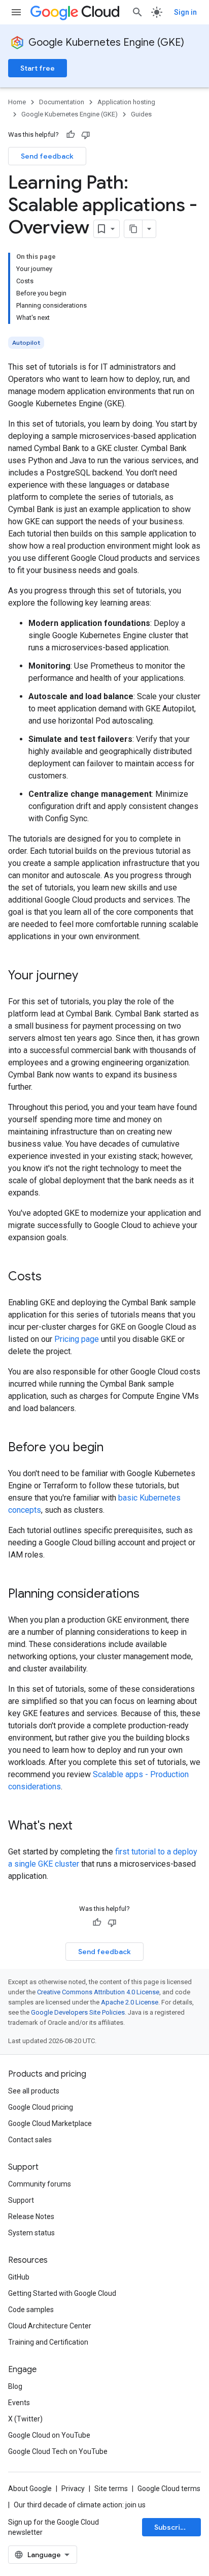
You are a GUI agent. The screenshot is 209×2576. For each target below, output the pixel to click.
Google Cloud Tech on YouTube (58, 2451)
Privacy (73, 2489)
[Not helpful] (86, 135)
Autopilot (26, 342)
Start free (38, 68)
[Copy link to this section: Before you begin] (114, 1448)
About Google (30, 2489)
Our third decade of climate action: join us (80, 2505)
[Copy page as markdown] (133, 229)
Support (21, 2200)
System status (31, 2233)
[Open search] (137, 12)
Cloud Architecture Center (50, 2326)
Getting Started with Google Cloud (62, 2293)
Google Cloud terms (169, 2489)
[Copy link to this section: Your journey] (88, 976)
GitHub (19, 2277)
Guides (141, 114)
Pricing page (77, 1339)
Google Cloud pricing (41, 2107)
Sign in (185, 12)
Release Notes (31, 2216)
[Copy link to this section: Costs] (52, 1277)
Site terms (111, 2489)
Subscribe (172, 2527)
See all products (34, 2091)
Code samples (31, 2310)
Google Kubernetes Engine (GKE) (106, 42)
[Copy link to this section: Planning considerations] (150, 1595)
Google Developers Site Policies (78, 2012)
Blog (15, 2386)
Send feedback (47, 156)
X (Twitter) (25, 2419)
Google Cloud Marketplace (50, 2123)
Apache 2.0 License (130, 2002)
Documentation (62, 102)
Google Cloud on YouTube (49, 2435)
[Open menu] (16, 12)
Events (19, 2403)
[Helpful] (71, 135)
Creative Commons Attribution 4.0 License (98, 1992)
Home (17, 102)
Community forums (40, 2184)
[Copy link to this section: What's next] (83, 1826)
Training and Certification (48, 2342)
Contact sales (30, 2140)
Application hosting (126, 102)
